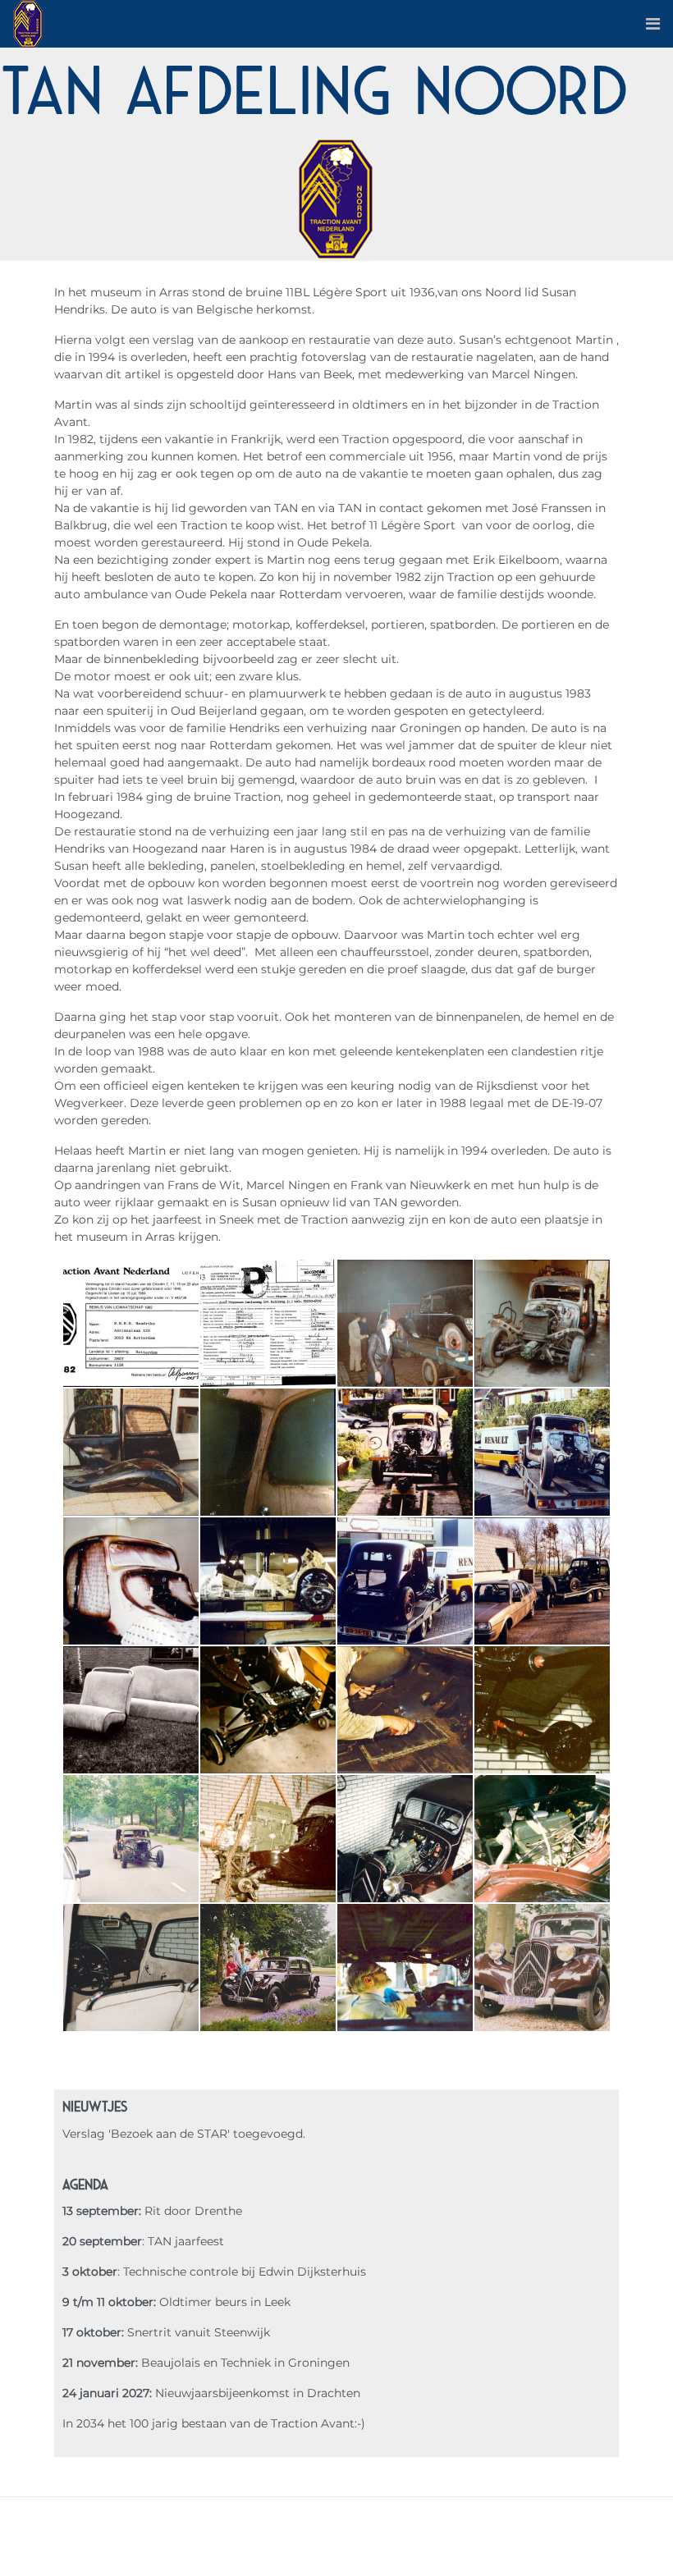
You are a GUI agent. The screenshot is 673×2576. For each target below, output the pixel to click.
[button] (653, 24)
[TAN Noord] (28, 23)
